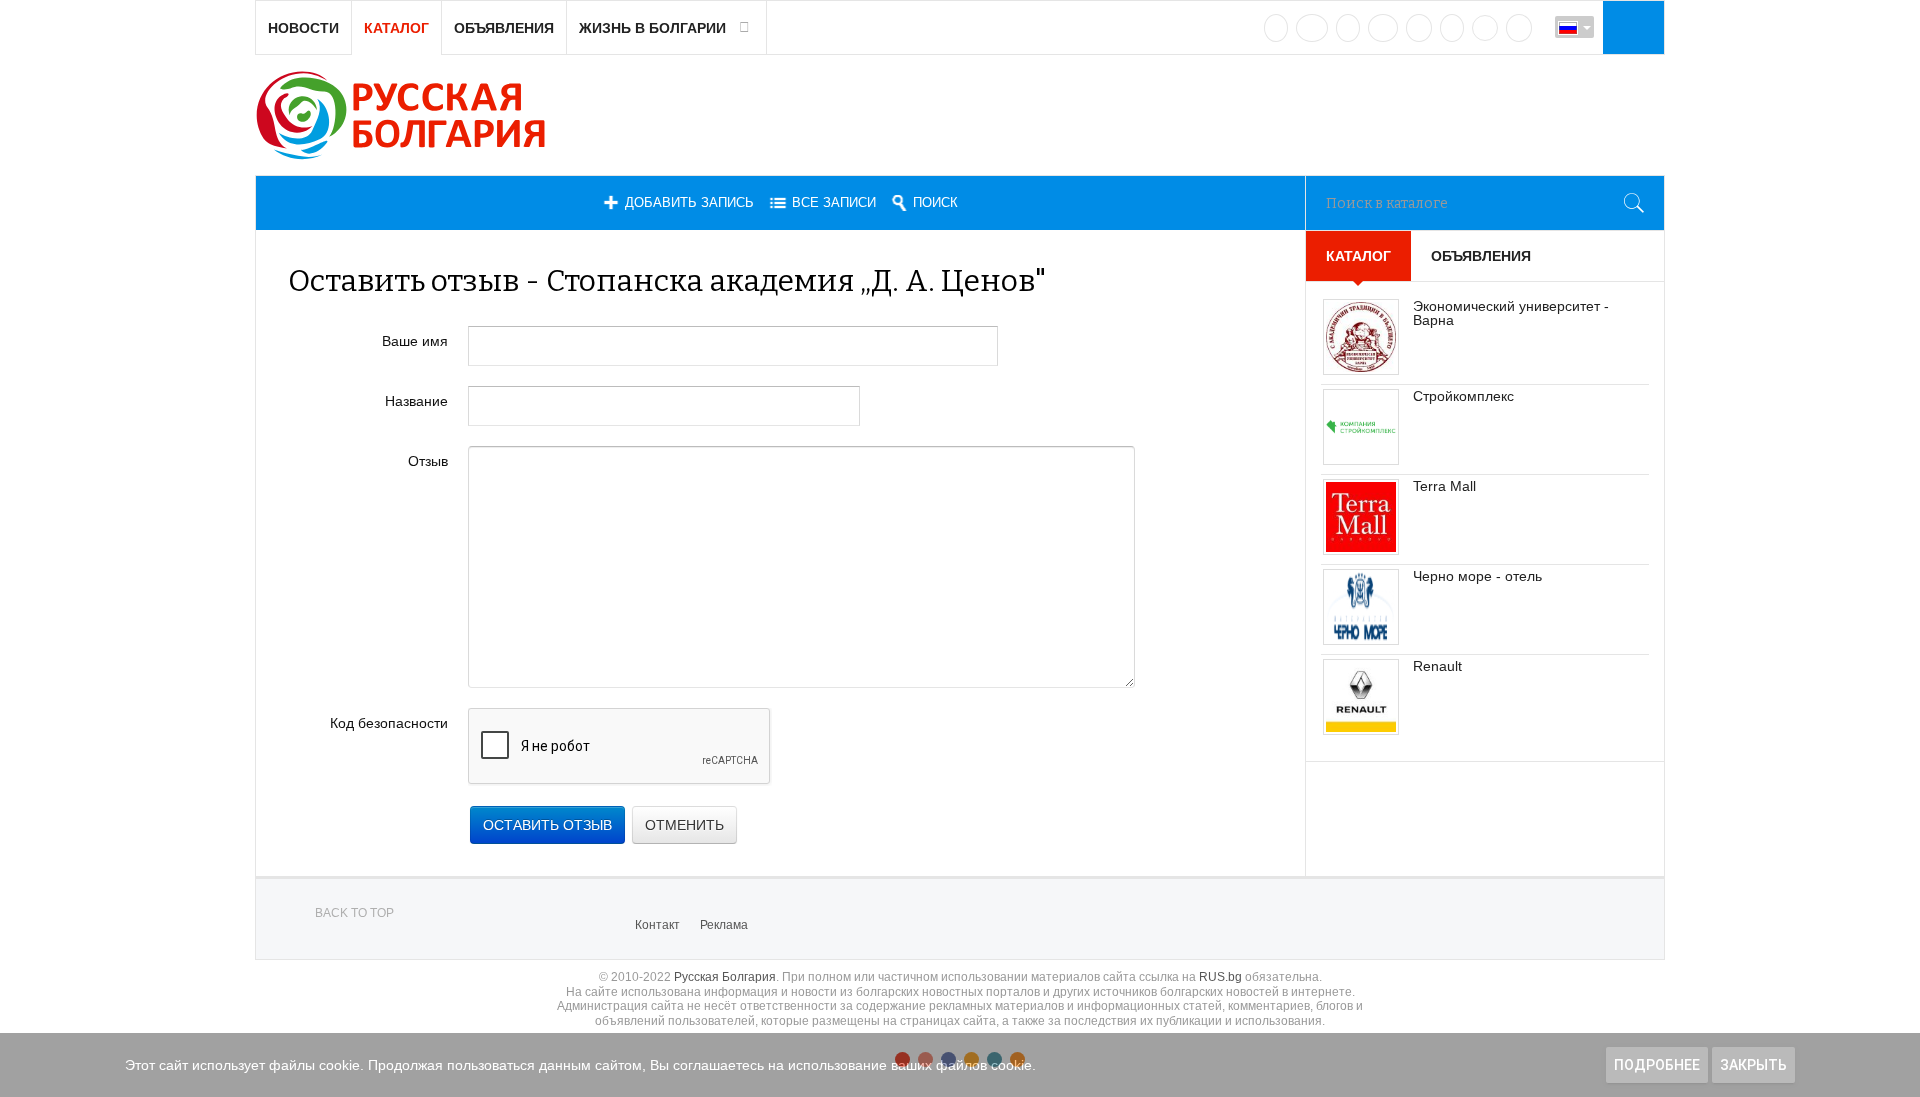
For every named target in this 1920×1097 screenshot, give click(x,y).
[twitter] (1348, 28)
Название (416, 401)
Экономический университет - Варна (1511, 313)
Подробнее (1657, 1065)
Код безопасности (389, 723)
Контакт (657, 925)
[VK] (1276, 28)
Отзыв (428, 461)
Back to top (354, 913)
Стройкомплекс (1463, 396)
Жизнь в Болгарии (652, 28)
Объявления (504, 28)
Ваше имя (415, 341)
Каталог (396, 28)
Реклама (724, 925)
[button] (1631, 27)
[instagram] (1419, 28)
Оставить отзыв (547, 825)
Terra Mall (1444, 486)
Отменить (684, 825)
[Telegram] (1452, 28)
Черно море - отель (1477, 576)
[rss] (1519, 28)
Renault (1437, 666)
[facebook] (1312, 28)
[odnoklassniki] (1383, 28)
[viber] (1485, 28)
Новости (303, 28)
